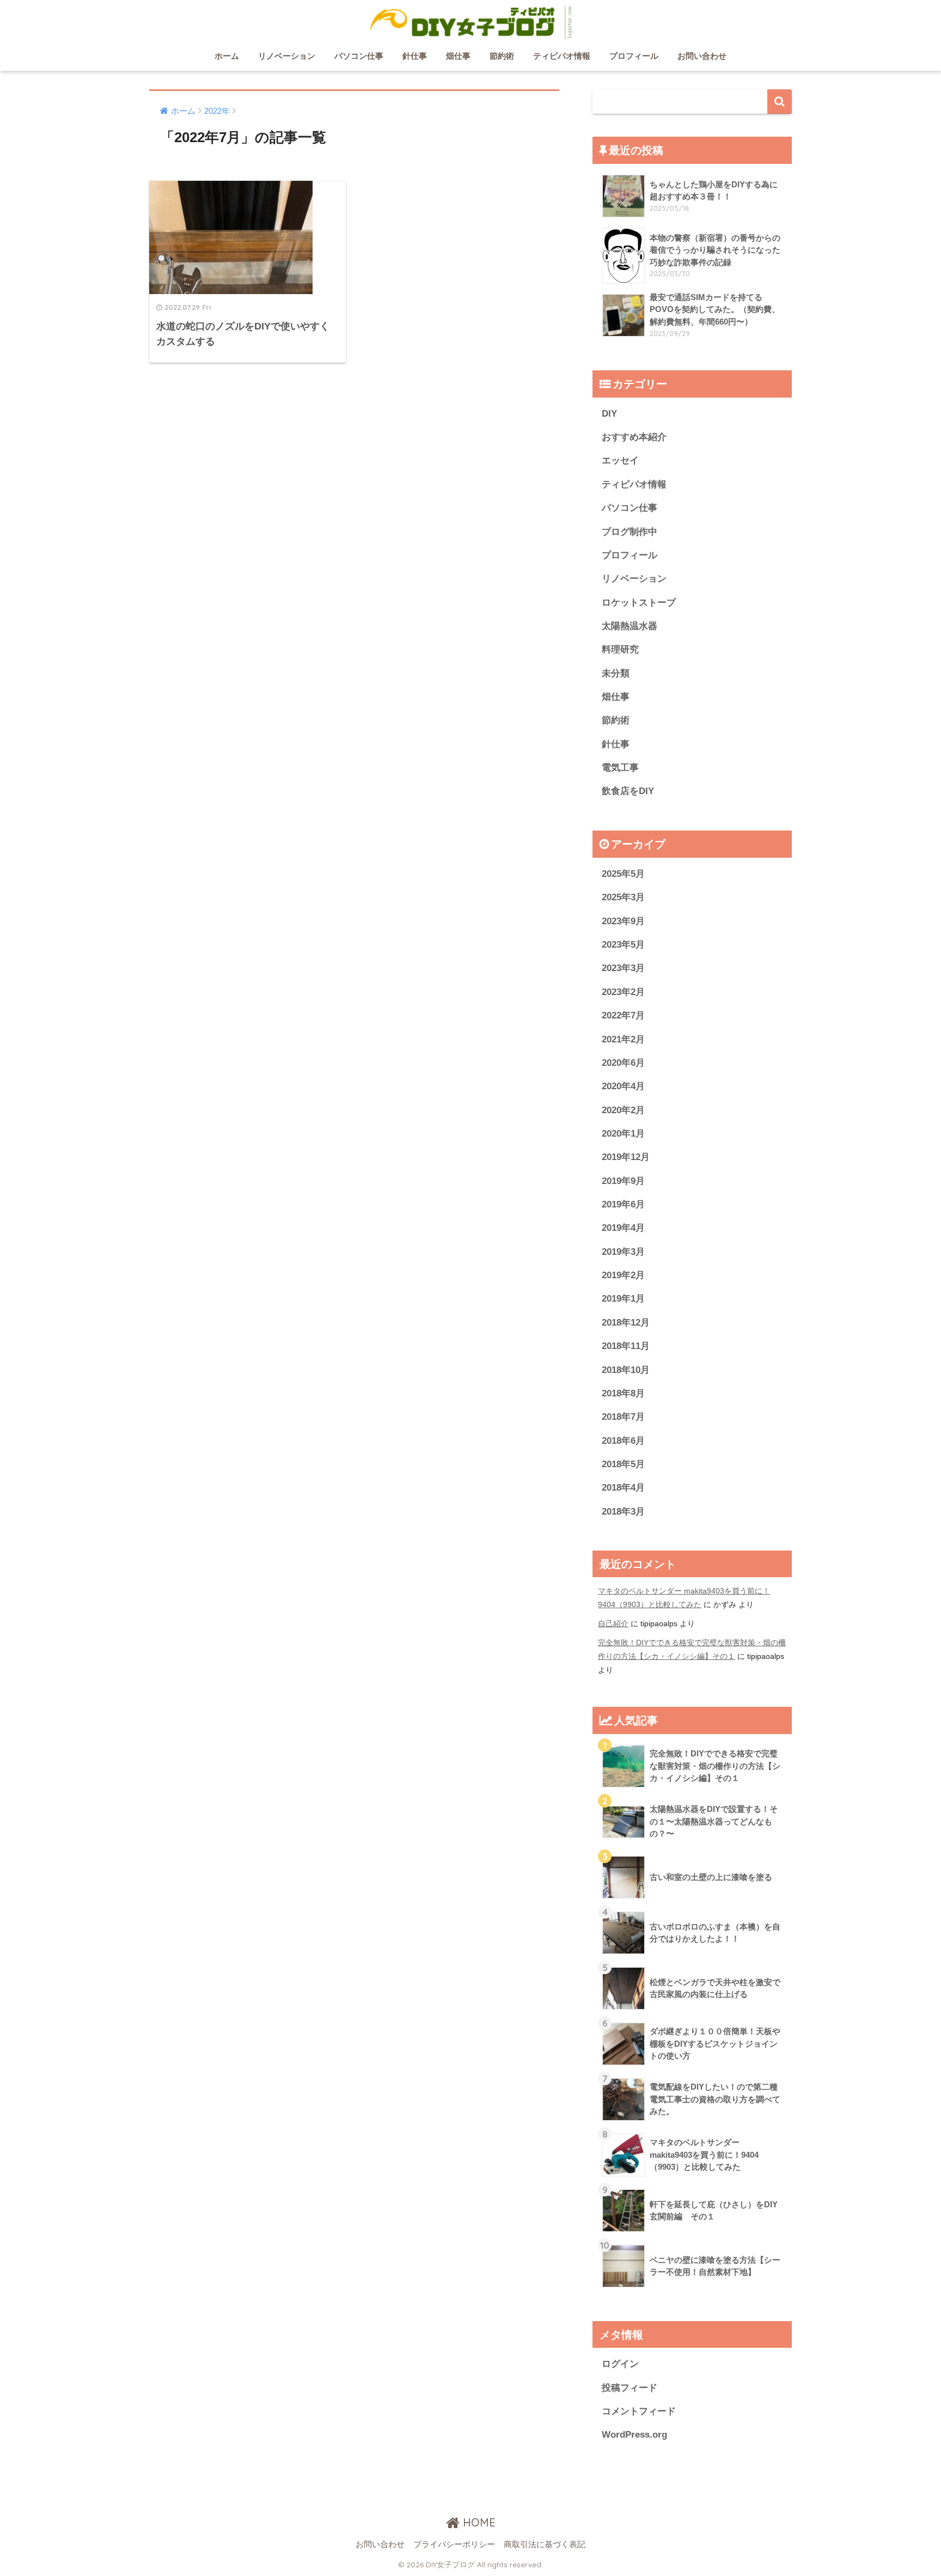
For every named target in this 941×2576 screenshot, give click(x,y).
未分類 (616, 673)
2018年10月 (626, 1370)
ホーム (227, 56)
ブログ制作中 (630, 532)
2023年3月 (623, 968)
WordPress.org (634, 2435)
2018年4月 (623, 1488)
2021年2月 (623, 1039)
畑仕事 (458, 56)
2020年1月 (623, 1134)
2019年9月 (623, 1181)
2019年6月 (623, 1204)
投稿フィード (630, 2388)
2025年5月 (623, 874)
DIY (609, 414)
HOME (478, 2522)
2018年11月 (626, 1346)
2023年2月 (623, 992)
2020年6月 (623, 1063)
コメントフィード (639, 2411)
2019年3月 (623, 1252)
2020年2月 (623, 1110)
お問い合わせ (702, 56)
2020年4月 (623, 1086)
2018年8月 (623, 1393)
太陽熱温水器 (630, 626)
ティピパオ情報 (562, 56)
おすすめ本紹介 (634, 437)
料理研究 (620, 649)
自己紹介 (613, 1623)
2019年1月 (623, 1299)
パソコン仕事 (359, 56)
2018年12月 (626, 1323)
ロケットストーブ (639, 603)
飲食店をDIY (628, 791)
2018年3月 (623, 1512)
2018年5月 (623, 1464)
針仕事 (415, 56)
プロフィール (634, 56)
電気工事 (620, 768)
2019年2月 (623, 1275)
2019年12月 (626, 1157)
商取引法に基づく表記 (545, 2544)
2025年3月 (623, 897)
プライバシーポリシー (454, 2544)
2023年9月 (623, 921)
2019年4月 (623, 1228)
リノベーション (287, 56)
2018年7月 (623, 1417)
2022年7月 (623, 1015)
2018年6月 (623, 1441)
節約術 (502, 56)
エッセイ (620, 460)
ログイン (620, 2364)
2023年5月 (623, 945)
